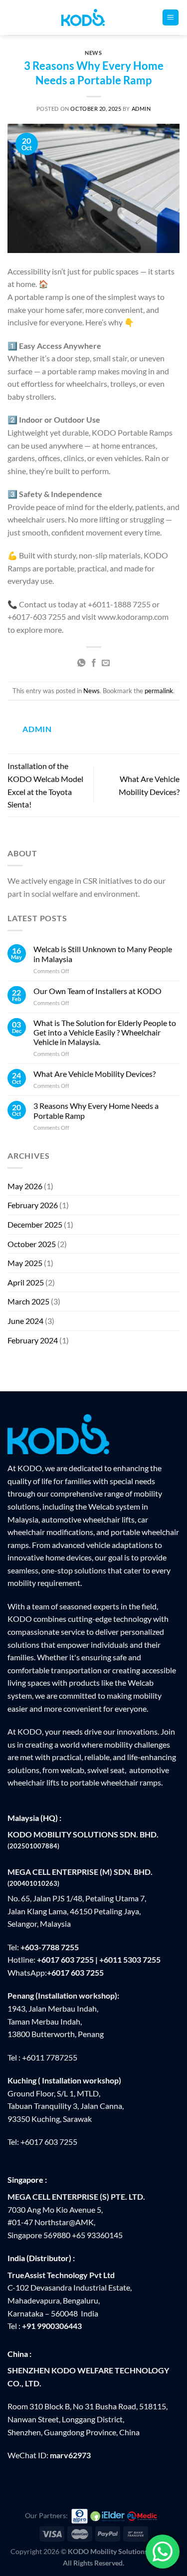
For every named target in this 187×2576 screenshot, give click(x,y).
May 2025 (25, 1263)
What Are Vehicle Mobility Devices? (94, 1074)
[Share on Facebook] (93, 663)
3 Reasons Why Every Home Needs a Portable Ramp (96, 1110)
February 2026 (33, 1205)
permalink (159, 691)
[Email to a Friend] (106, 663)
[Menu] (171, 18)
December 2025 (35, 1224)
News (93, 53)
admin (141, 109)
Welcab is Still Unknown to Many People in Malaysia (103, 954)
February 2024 (33, 1340)
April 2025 (26, 1282)
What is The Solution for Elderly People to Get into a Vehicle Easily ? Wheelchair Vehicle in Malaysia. (105, 1032)
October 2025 (32, 1244)
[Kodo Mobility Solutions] (93, 17)
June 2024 (25, 1321)
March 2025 (28, 1301)
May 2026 (25, 1186)
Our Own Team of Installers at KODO (97, 991)
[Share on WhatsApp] (81, 663)
